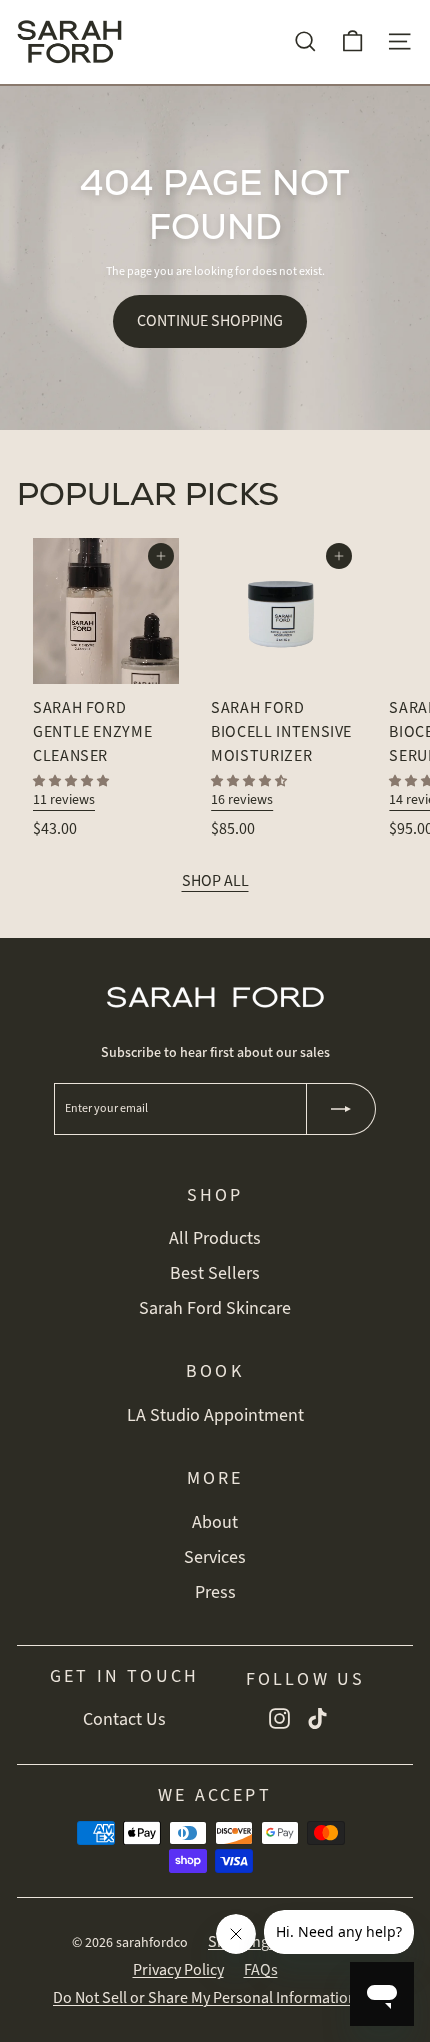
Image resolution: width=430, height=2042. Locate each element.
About (215, 1522)
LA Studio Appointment (215, 1415)
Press (215, 1592)
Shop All (215, 881)
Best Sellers (215, 1273)
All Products (215, 1238)
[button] (71, 781)
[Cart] (352, 41)
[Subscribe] (341, 1109)
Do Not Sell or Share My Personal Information (205, 1998)
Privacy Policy (178, 1970)
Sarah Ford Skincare (215, 1308)
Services (215, 1557)
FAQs (261, 1970)
